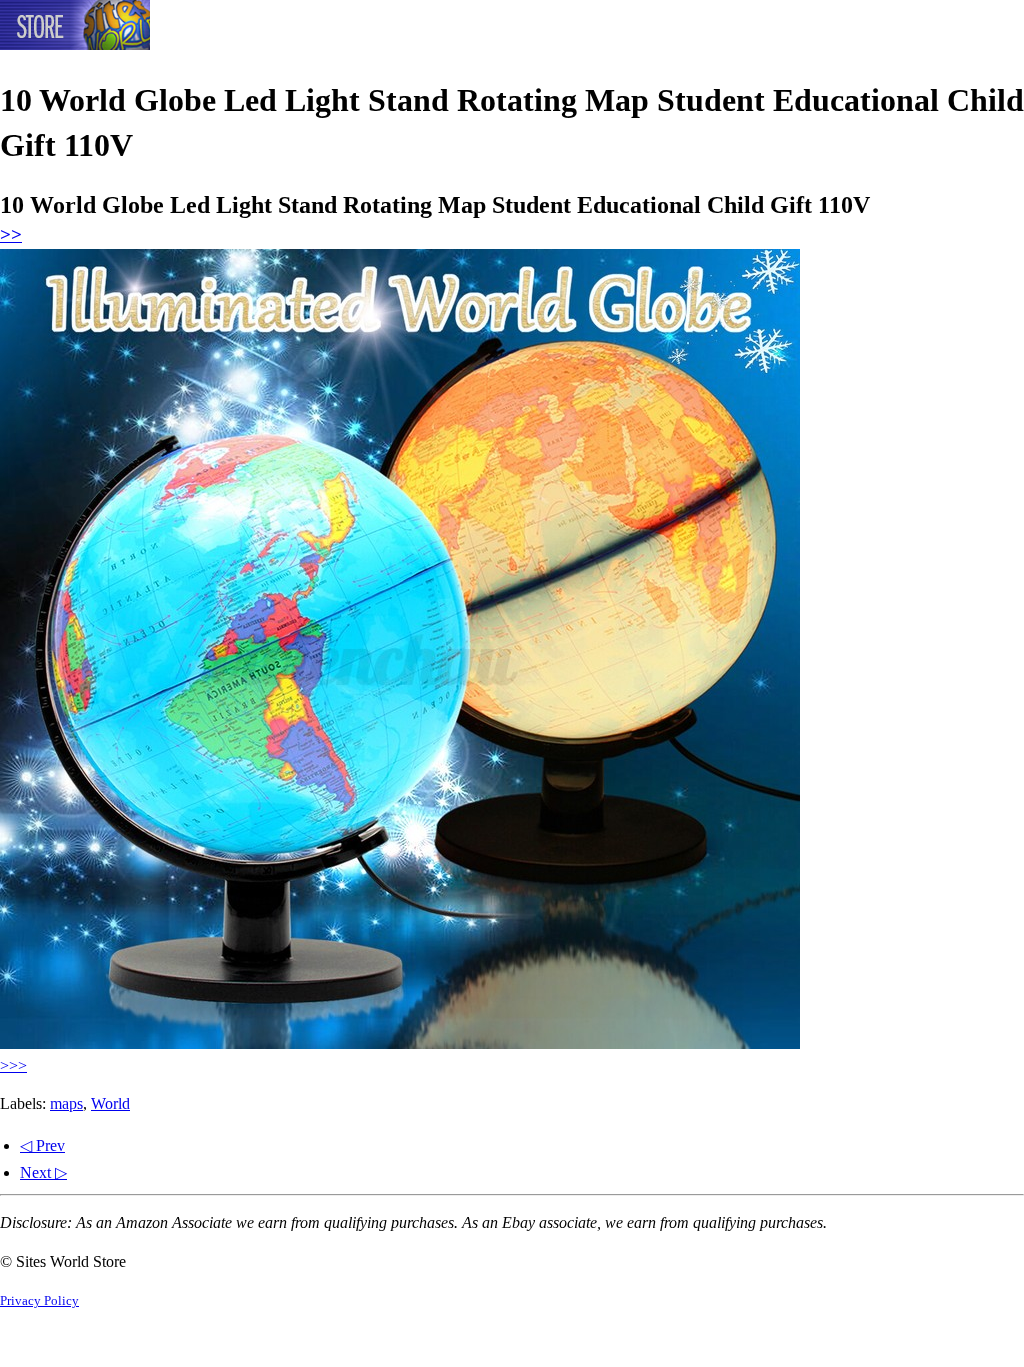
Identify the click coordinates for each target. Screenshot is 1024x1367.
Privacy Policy (39, 1301)
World (110, 1103)
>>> (13, 1065)
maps (66, 1103)
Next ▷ (43, 1172)
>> (11, 234)
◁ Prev (42, 1145)
